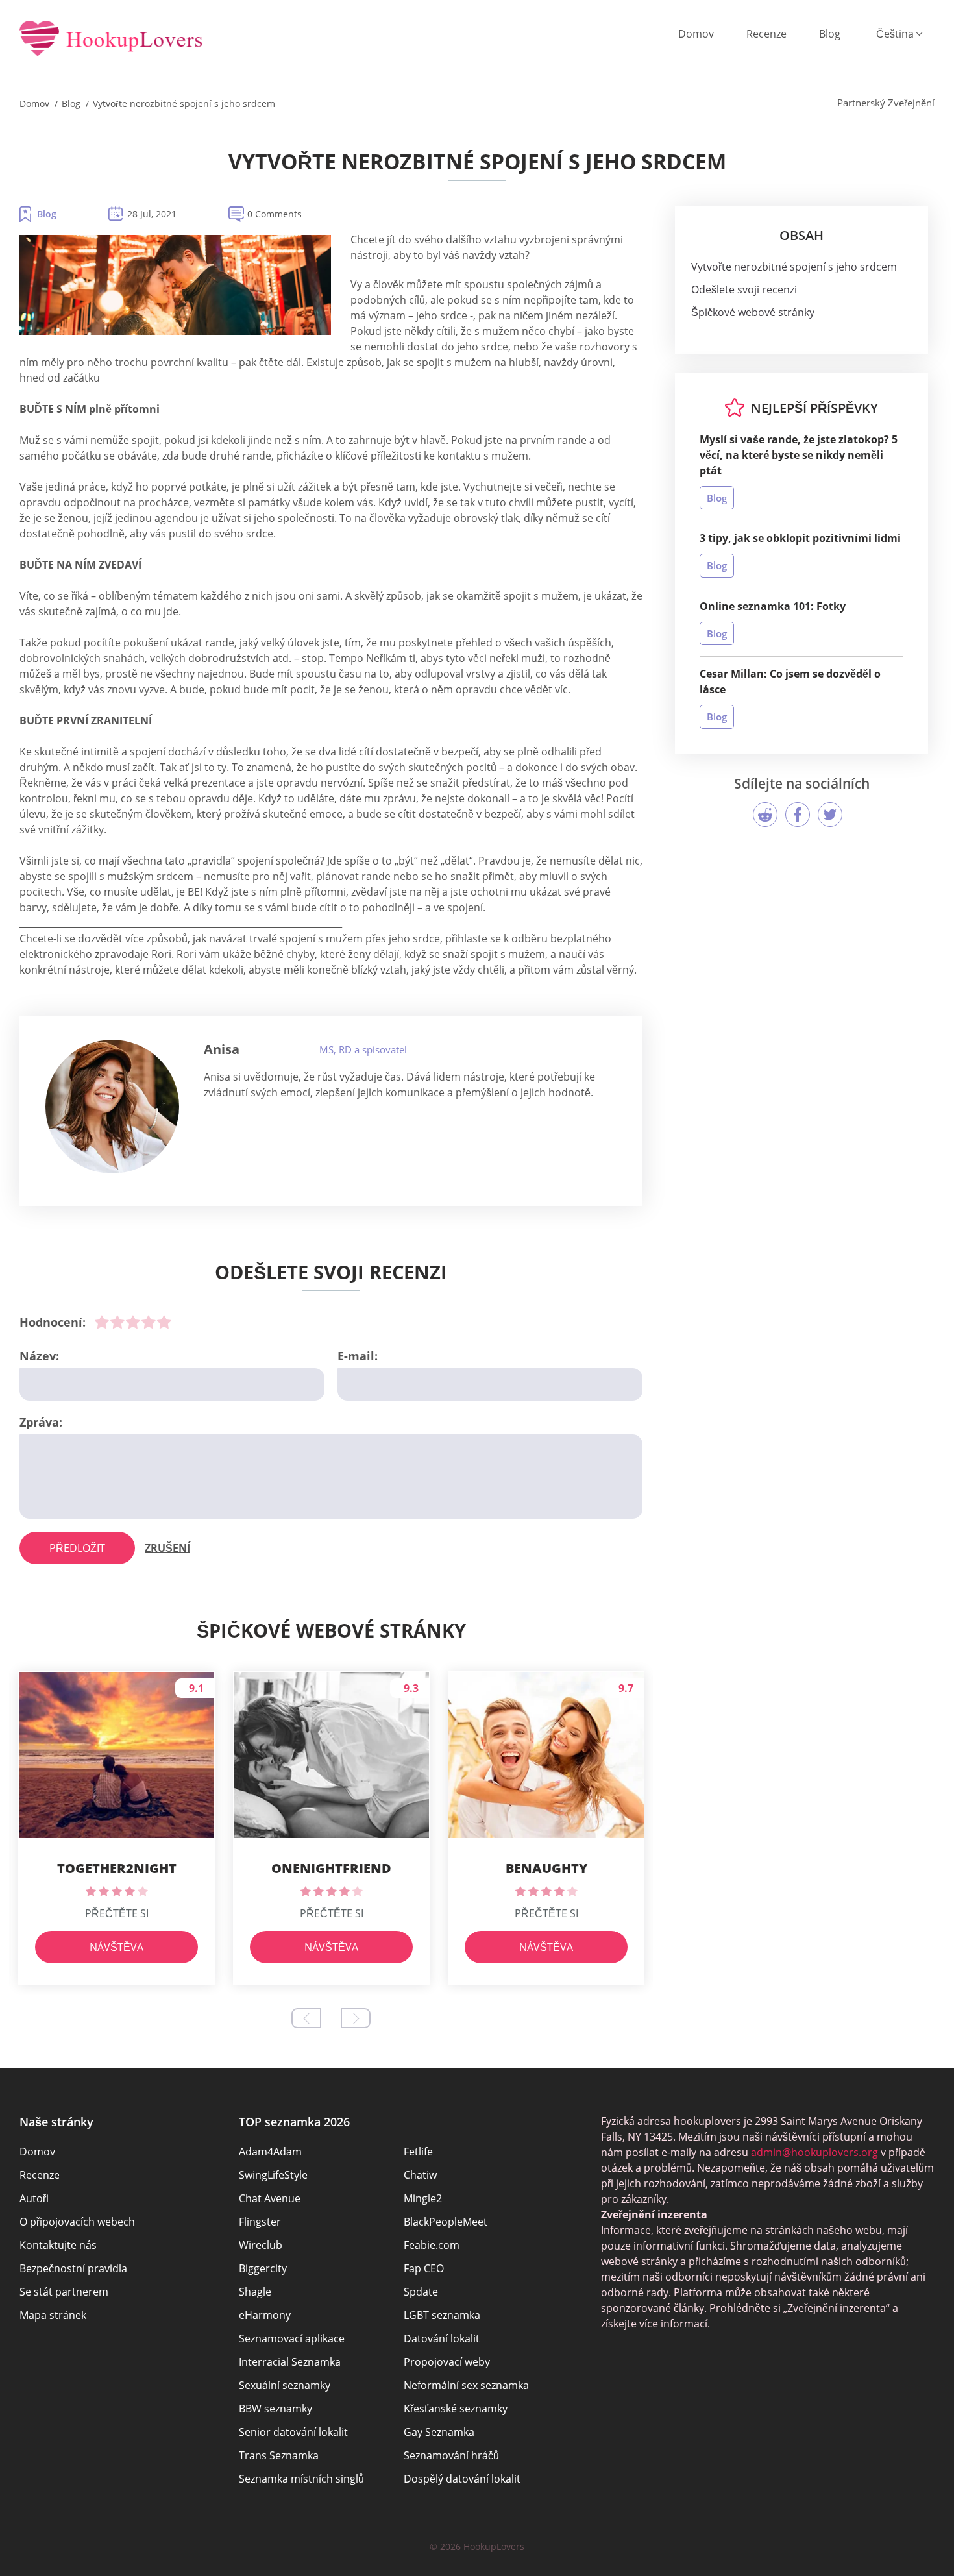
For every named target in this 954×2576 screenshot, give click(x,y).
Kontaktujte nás (58, 2245)
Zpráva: (41, 1422)
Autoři (34, 2198)
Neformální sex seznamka (466, 2385)
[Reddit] (765, 815)
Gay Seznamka (439, 2432)
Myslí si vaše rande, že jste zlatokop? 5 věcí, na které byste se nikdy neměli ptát (799, 455)
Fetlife (418, 2152)
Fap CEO (424, 2268)
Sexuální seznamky (285, 2385)
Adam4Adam (270, 2152)
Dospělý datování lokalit (462, 2479)
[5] (164, 1322)
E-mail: (358, 1356)
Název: (39, 1356)
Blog (830, 34)
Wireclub (261, 2245)
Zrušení (167, 1548)
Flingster (260, 2222)
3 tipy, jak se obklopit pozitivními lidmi (800, 538)
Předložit (77, 1548)
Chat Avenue (270, 2198)
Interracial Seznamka (290, 2362)
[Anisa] (112, 1107)
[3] (133, 1322)
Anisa (222, 1049)
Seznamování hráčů (451, 2455)
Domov (696, 34)
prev (306, 2018)
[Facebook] (798, 815)
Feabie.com (432, 2245)
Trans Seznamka (279, 2455)
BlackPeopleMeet (446, 2222)
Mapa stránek (53, 2315)
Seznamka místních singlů (301, 2479)
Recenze (766, 34)
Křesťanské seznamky (456, 2409)
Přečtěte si (117, 1913)
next (356, 2018)
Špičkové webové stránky (753, 312)
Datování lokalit (442, 2338)
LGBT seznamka (442, 2315)
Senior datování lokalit (293, 2432)
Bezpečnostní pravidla (73, 2268)
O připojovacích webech (77, 2222)
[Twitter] (830, 815)
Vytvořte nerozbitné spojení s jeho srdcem (794, 267)
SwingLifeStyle (273, 2175)
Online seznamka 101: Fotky (773, 606)
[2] (117, 1322)
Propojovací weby (447, 2362)
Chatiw (420, 2175)
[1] (102, 1322)
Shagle (255, 2292)
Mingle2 (423, 2198)
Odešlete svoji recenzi (744, 289)
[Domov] (111, 40)
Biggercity (263, 2268)
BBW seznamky (275, 2409)
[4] (149, 1322)
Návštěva (116, 1947)
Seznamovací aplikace (292, 2338)
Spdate (421, 2292)
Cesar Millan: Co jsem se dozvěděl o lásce (790, 681)
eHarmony (265, 2315)
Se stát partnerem (64, 2292)
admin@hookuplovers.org (814, 2152)
